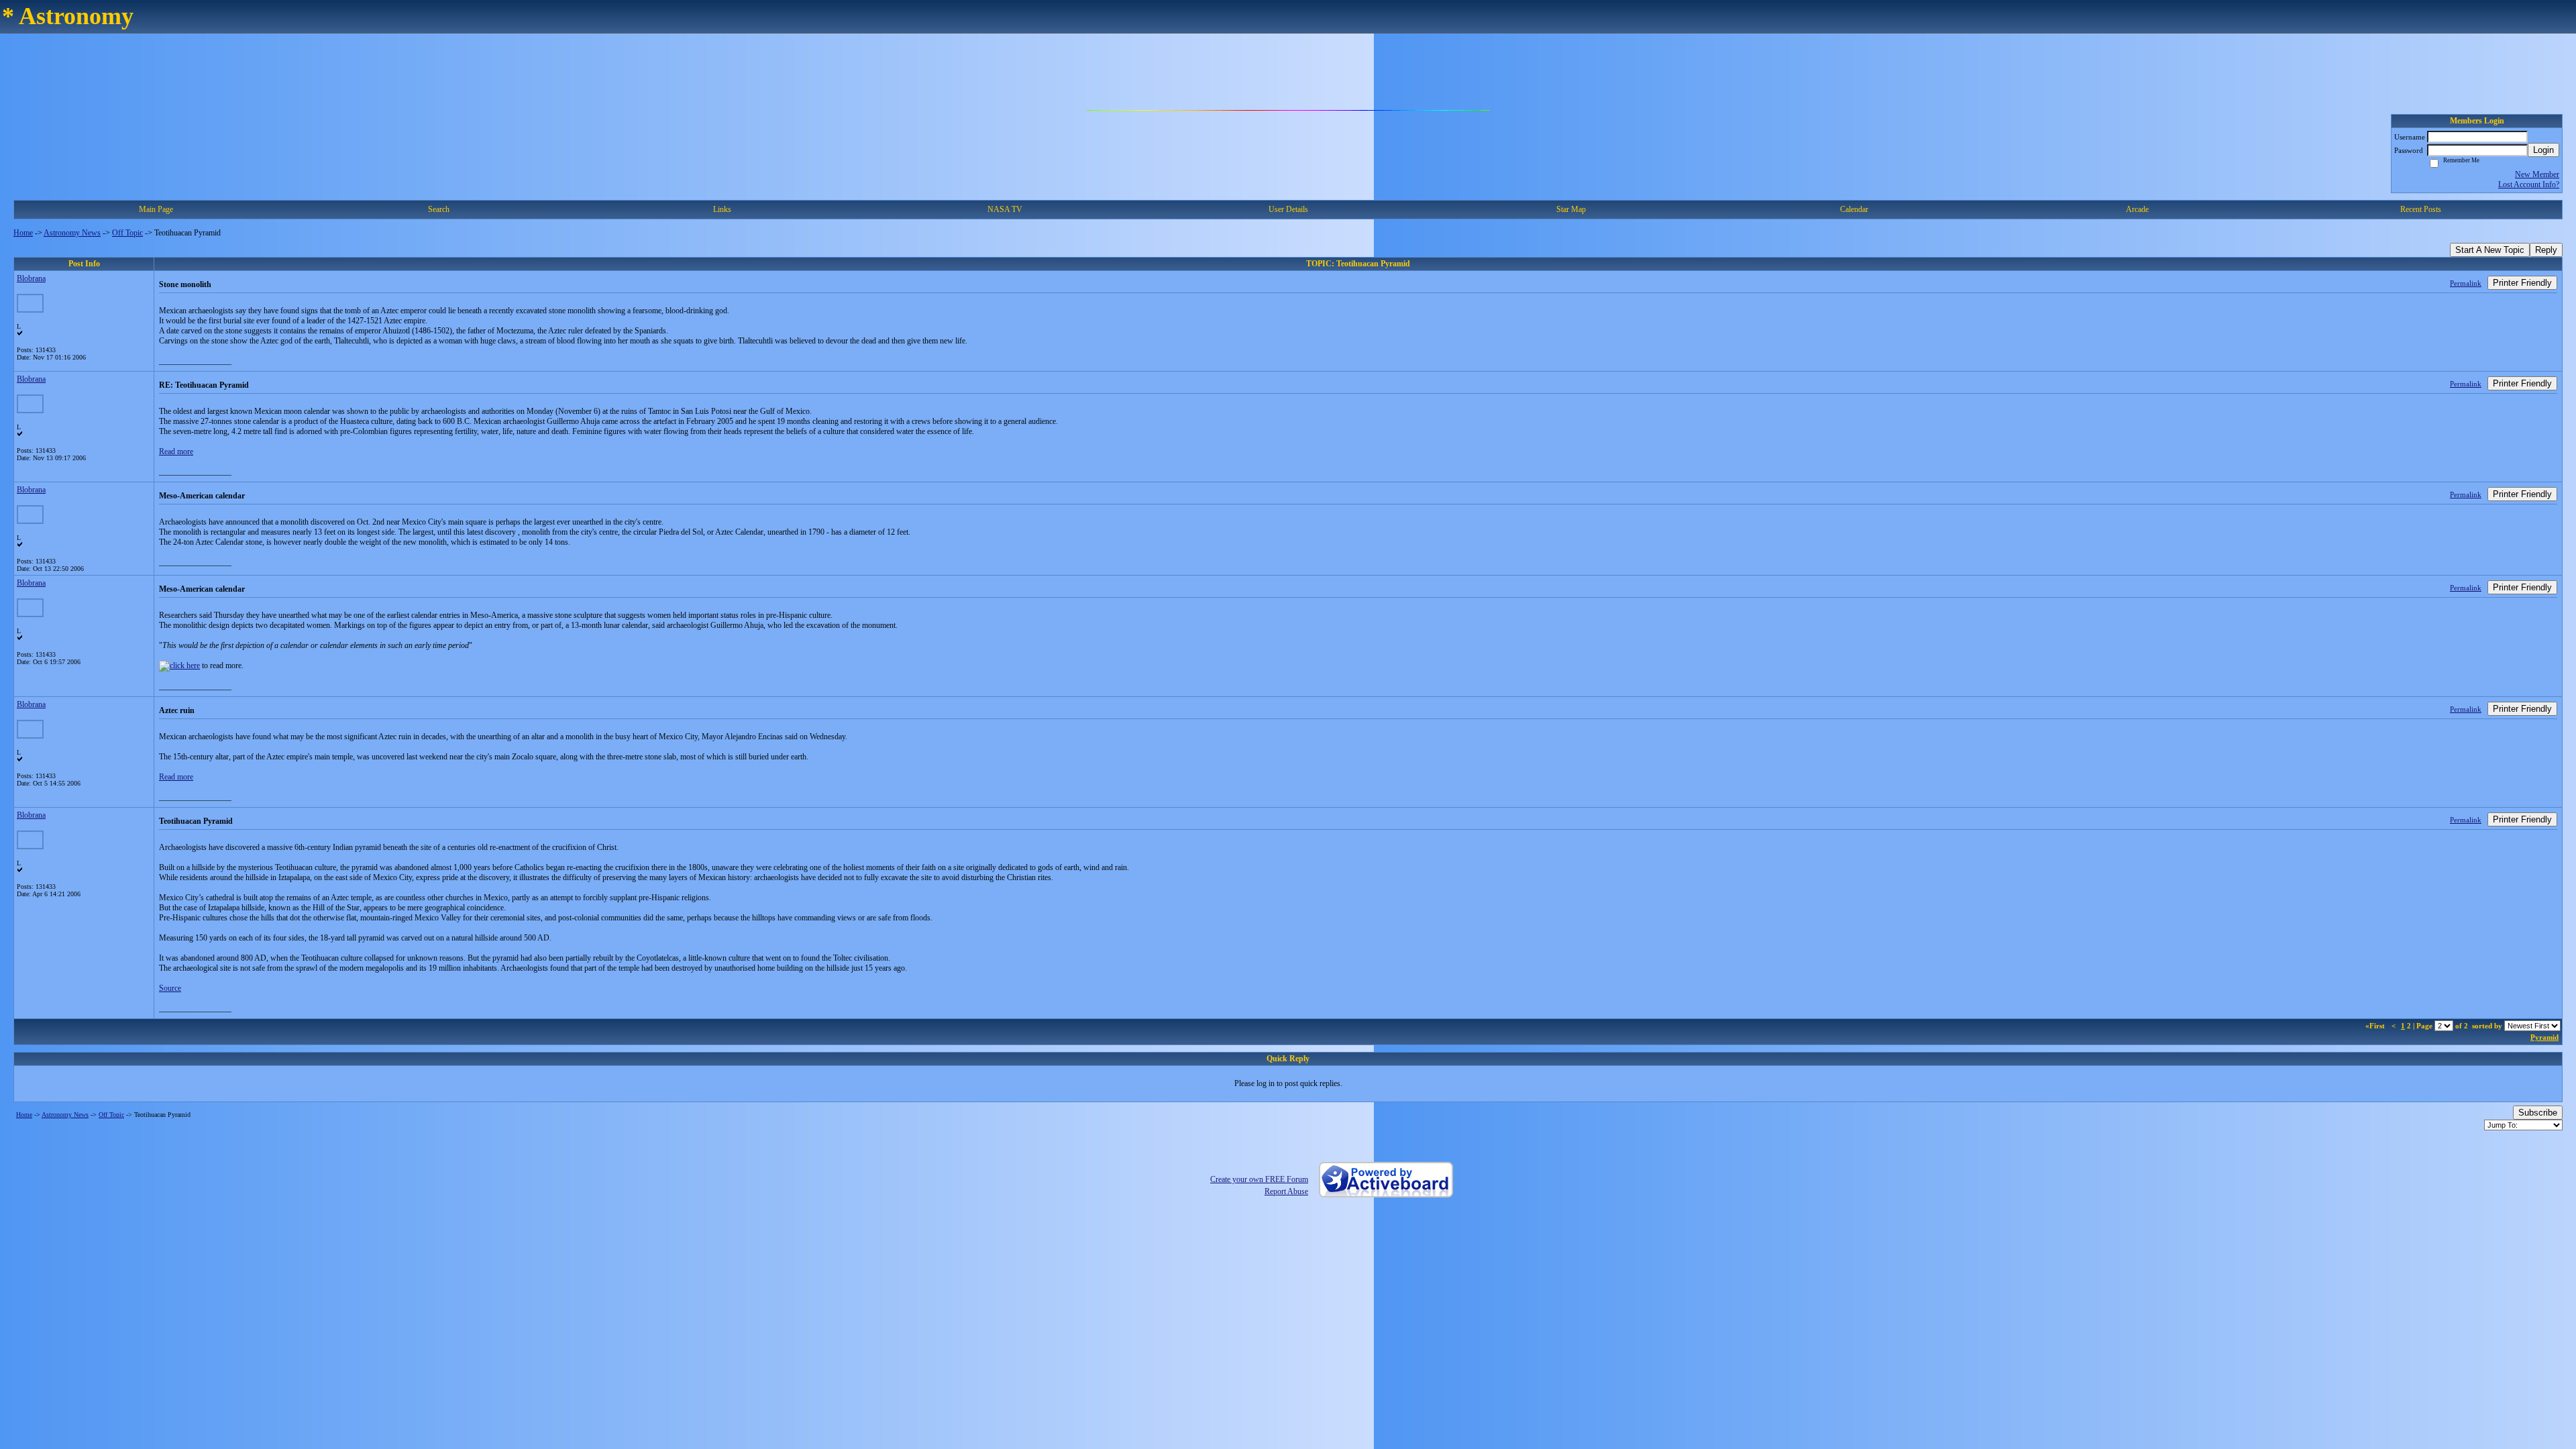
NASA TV (1005, 209)
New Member (2537, 174)
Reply (2546, 250)
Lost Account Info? (2529, 184)
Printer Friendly (2522, 283)
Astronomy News (72, 233)
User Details (1288, 209)
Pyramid (2544, 1037)
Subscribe (2538, 1113)
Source (170, 988)
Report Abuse (1286, 1191)
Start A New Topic (2490, 250)
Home (23, 233)
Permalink (2466, 283)
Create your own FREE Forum (1259, 1179)
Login (2543, 150)
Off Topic (127, 233)
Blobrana (31, 278)
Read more (176, 451)
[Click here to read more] (179, 665)
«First (2376, 1026)
